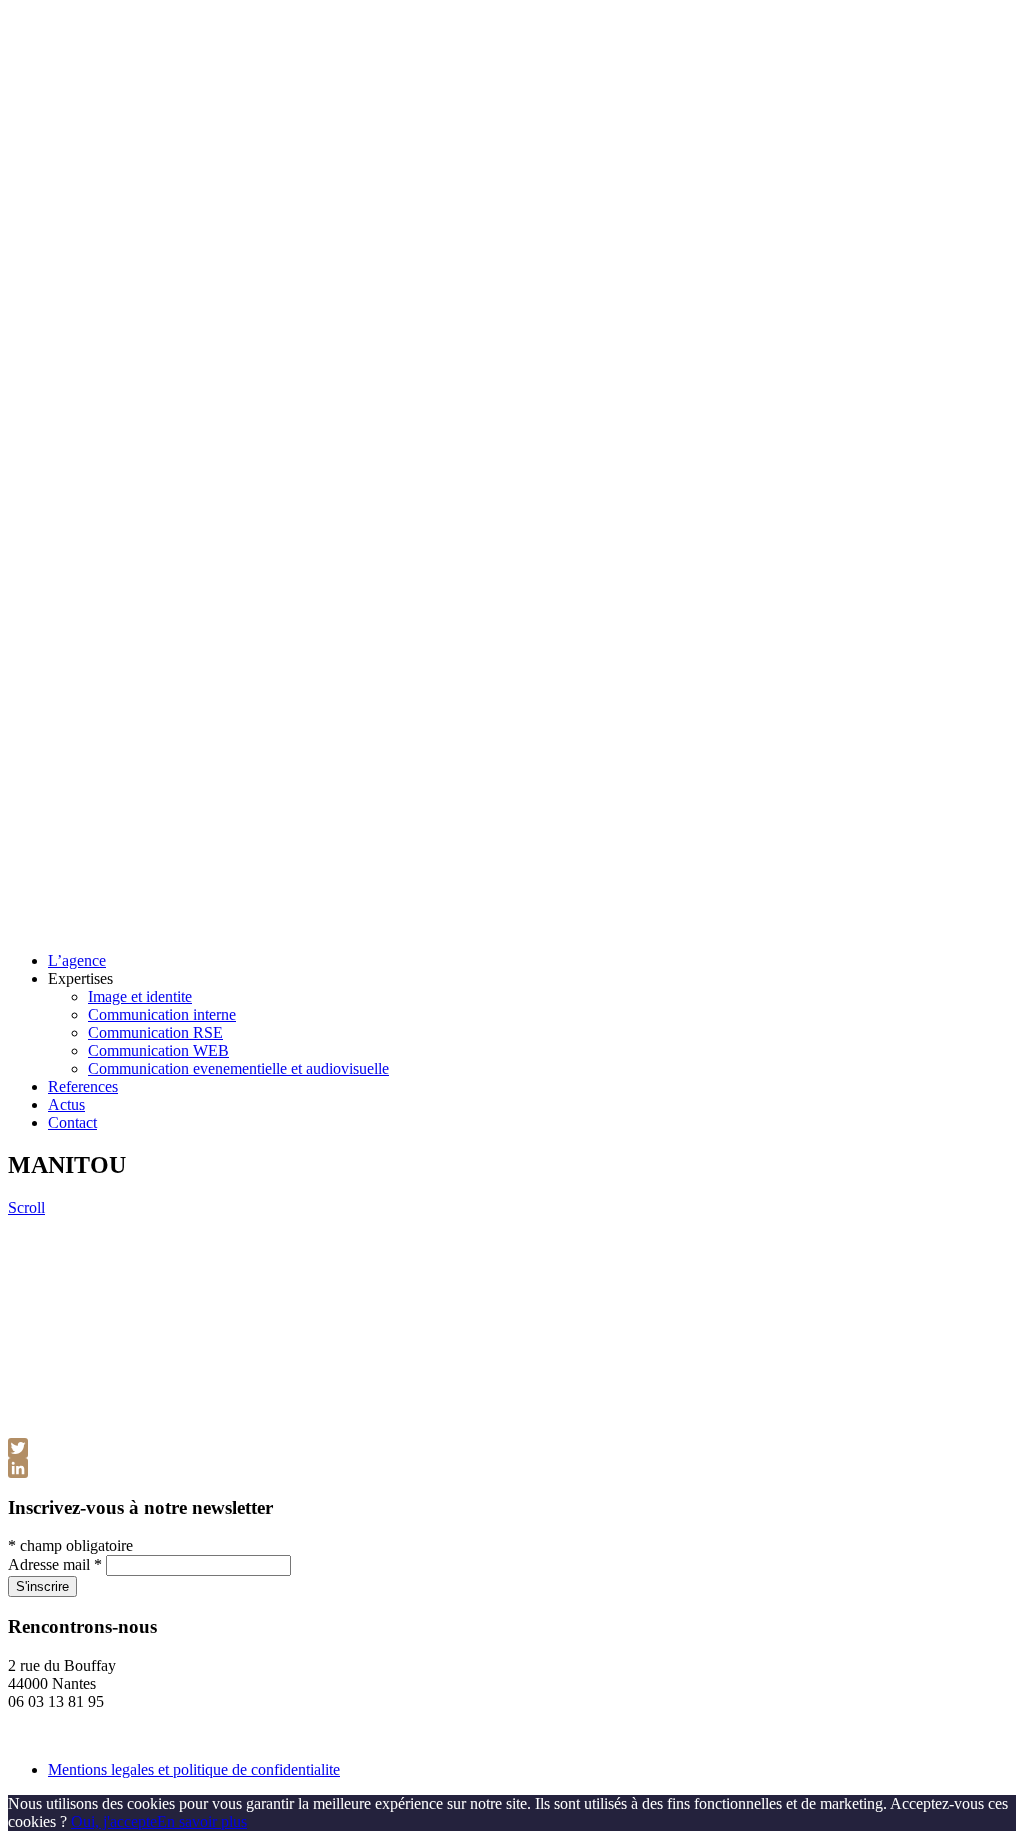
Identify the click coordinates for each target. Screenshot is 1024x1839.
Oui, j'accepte (114, 1821)
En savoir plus (202, 1821)
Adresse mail (55, 1564)
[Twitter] (512, 1448)
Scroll (26, 1207)
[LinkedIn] (512, 1468)
